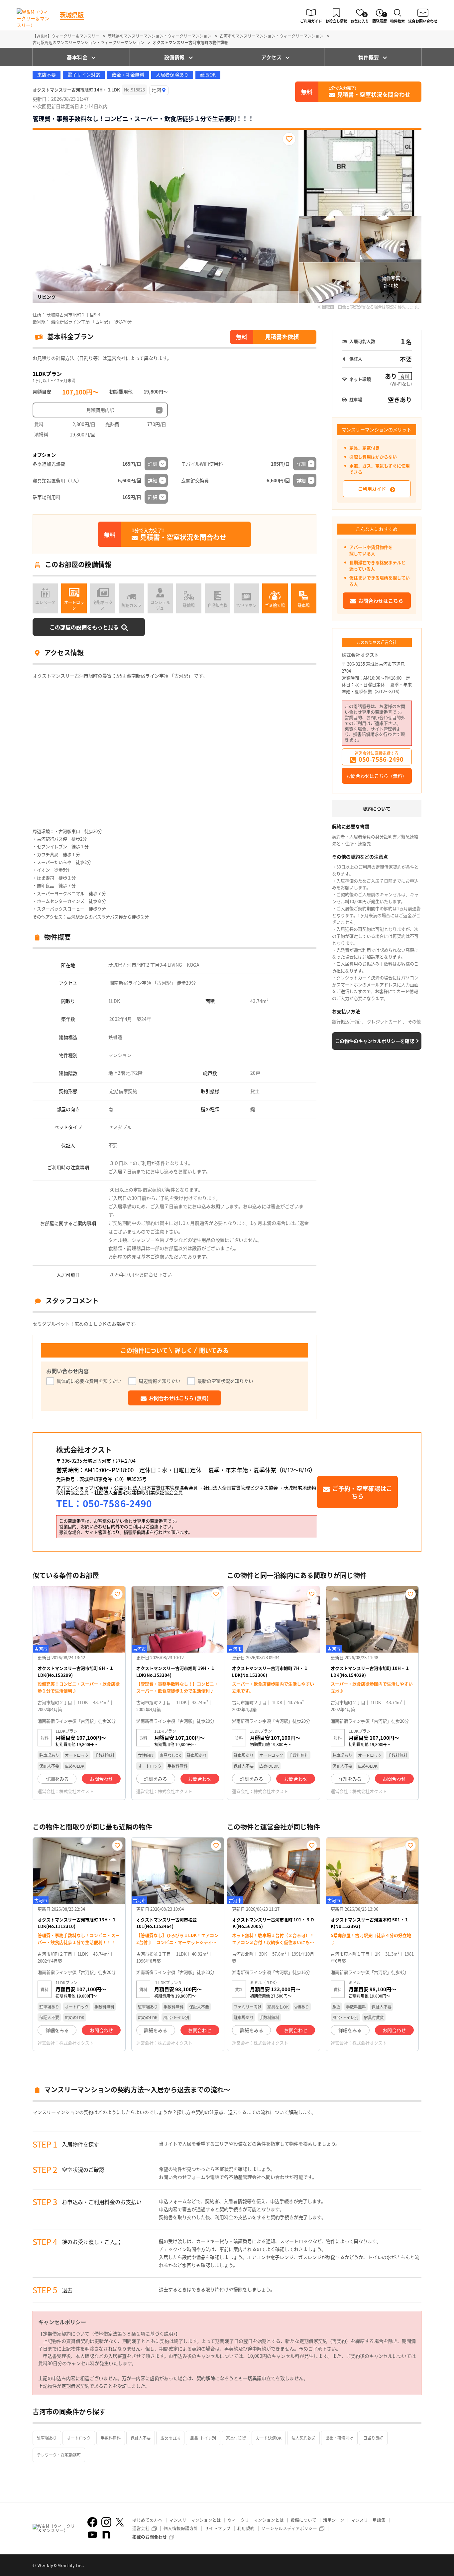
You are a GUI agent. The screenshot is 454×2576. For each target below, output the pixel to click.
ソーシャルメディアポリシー (289, 2528)
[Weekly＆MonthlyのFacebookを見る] (92, 2522)
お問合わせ (101, 1779)
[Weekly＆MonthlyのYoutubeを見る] (92, 2535)
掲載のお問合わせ (150, 2537)
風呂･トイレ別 (203, 2438)
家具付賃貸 (236, 2438)
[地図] (159, 90)
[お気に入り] (289, 139)
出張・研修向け (339, 2438)
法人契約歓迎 (303, 2438)
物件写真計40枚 (391, 282)
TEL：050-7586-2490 (104, 1503)
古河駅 (164, 983)
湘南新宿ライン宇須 (130, 983)
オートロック (79, 2438)
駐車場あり (47, 2438)
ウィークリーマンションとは (256, 2520)
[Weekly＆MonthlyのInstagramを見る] (106, 2522)
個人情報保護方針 (181, 2528)
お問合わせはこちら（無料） (377, 776)
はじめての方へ (147, 2520)
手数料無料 (111, 2438)
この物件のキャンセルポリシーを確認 (375, 1041)
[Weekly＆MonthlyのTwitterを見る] (120, 2522)
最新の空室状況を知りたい (225, 1381)
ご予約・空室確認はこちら (362, 1492)
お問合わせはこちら (381, 601)
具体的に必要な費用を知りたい (89, 1381)
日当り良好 (373, 2438)
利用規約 (246, 2528)
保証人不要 (141, 2438)
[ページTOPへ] (416, 2566)
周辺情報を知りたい (160, 1381)
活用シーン (334, 2520)
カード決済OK (269, 2438)
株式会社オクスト (360, 655)
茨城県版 (72, 15)
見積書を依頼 (282, 336)
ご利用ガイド (372, 489)
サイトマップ (218, 2528)
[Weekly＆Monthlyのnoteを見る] (106, 2535)
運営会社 (141, 2528)
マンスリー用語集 (368, 2520)
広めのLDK (170, 2438)
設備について (303, 2520)
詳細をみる (57, 1779)
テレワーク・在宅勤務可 (59, 2455)
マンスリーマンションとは (195, 2520)
